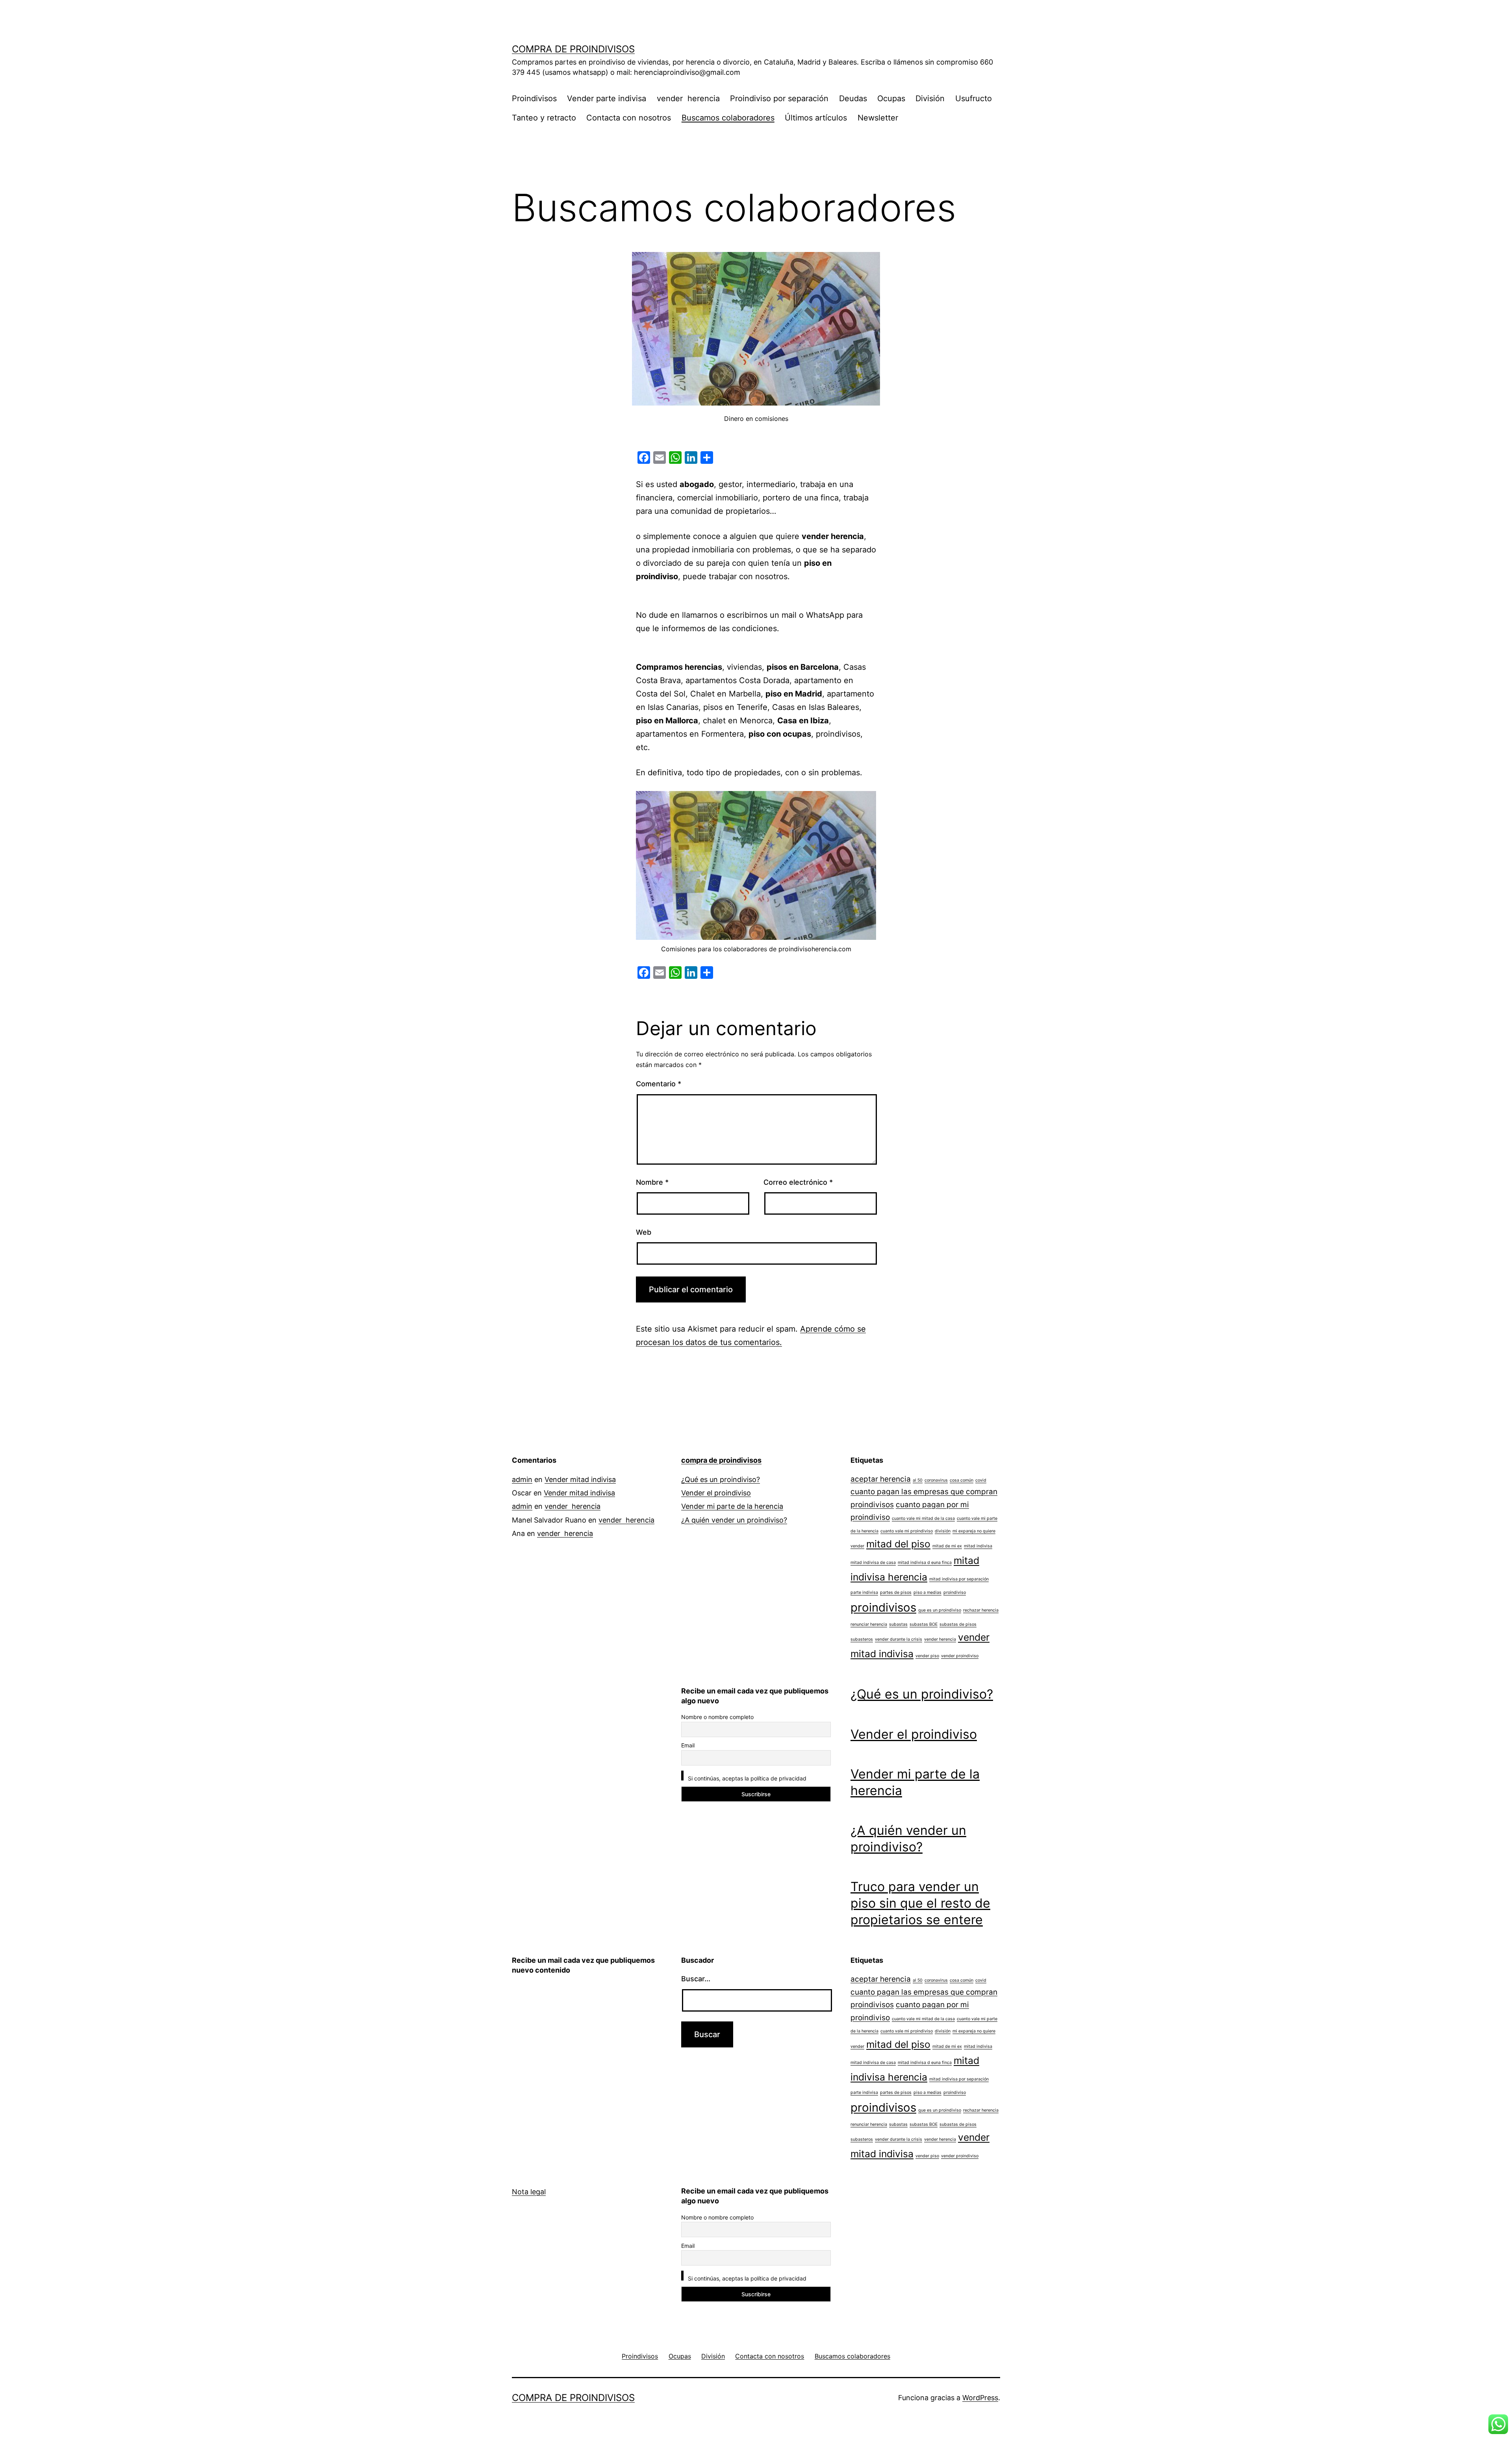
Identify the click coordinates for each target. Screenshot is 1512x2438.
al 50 (918, 1480)
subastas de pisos (958, 1624)
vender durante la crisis (899, 1639)
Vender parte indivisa (607, 98)
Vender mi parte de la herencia (732, 1506)
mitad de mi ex (947, 1546)
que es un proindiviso (940, 1610)
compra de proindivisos (573, 49)
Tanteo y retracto (544, 118)
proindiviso (955, 1592)
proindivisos (883, 1607)
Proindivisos (534, 98)
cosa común (962, 1480)
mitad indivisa (978, 1546)
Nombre (652, 1182)
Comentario (659, 1084)
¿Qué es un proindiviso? (721, 1479)
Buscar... (696, 1979)
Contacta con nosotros (629, 118)
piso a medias (927, 1592)
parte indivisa (864, 1592)
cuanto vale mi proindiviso (907, 1531)
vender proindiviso (960, 1656)
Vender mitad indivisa (580, 1479)
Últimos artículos (816, 118)
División (930, 98)
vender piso (927, 1656)
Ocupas (891, 98)
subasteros (862, 1639)
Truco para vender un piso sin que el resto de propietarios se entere (920, 1903)
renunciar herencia (869, 1624)
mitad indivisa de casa (873, 1563)
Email (688, 1745)
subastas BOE (924, 1624)
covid (981, 1480)
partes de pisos (896, 1592)
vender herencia (688, 98)
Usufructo (974, 98)
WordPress (980, 2398)
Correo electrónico (798, 1182)
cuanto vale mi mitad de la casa (923, 1518)
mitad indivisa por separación (959, 1579)
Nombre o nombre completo (717, 1717)
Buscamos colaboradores (728, 118)
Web (644, 1232)
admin (522, 1479)
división (943, 1531)
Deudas (853, 98)
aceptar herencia (881, 1479)
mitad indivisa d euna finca (925, 1563)
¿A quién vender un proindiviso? (734, 1520)
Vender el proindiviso (716, 1493)
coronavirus (936, 1480)
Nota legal (529, 2192)
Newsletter (878, 118)
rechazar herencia (981, 1610)
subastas (898, 1624)
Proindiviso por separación (779, 98)
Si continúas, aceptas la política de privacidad (746, 1778)
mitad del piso (898, 1544)
